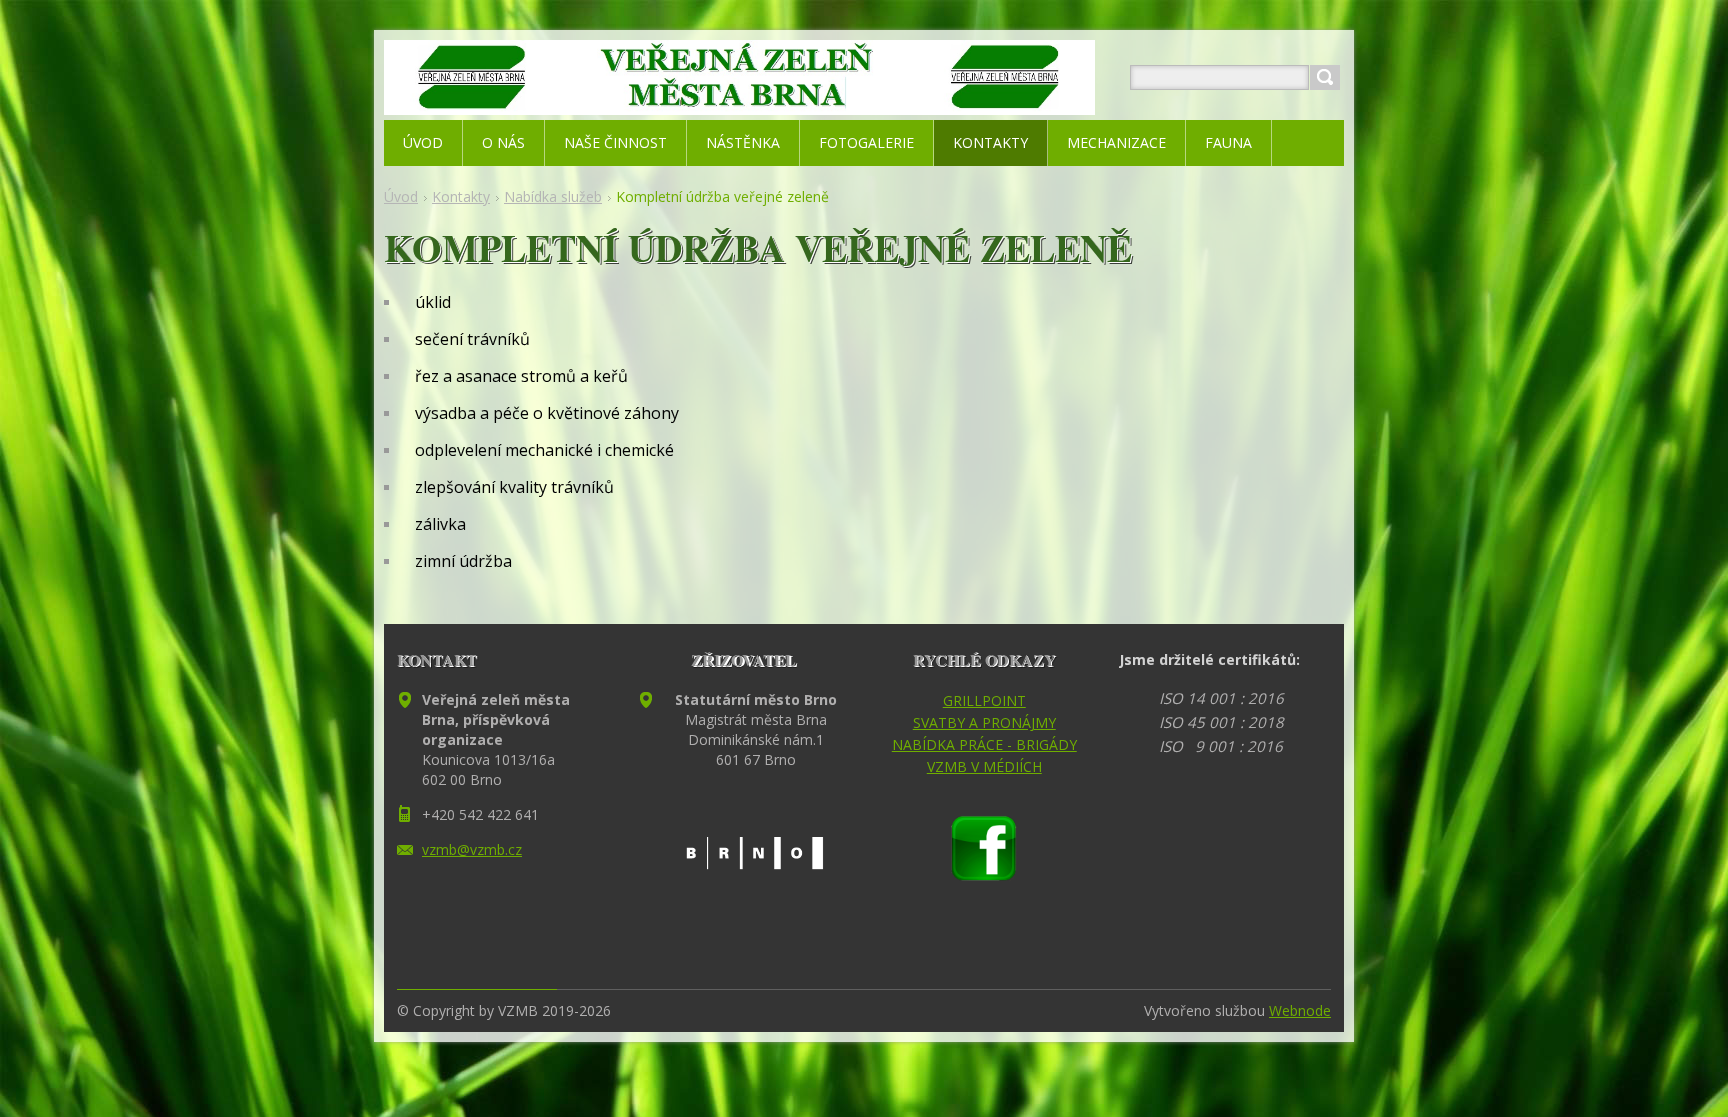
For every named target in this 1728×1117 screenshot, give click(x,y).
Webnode (1300, 1010)
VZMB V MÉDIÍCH (984, 766)
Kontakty (461, 196)
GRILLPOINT (984, 700)
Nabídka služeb (553, 196)
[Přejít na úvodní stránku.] (739, 101)
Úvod (401, 196)
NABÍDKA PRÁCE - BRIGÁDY (984, 744)
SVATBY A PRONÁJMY (984, 722)
